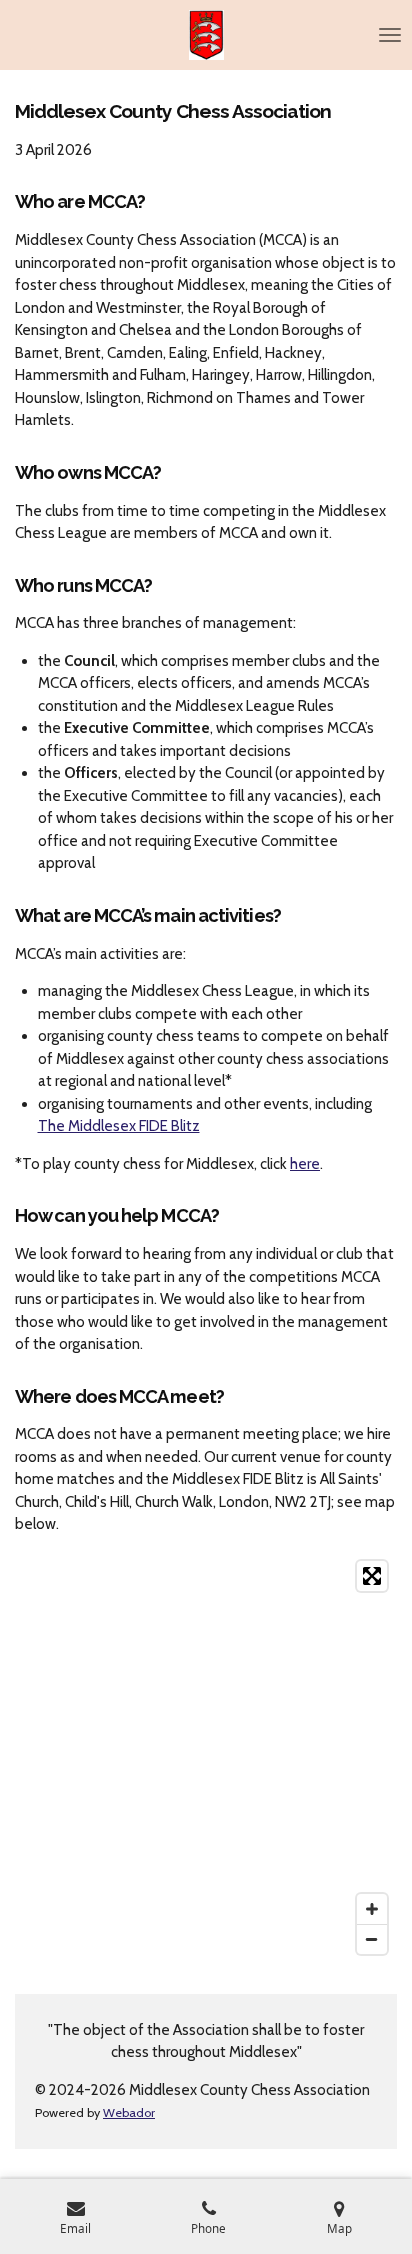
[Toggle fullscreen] (372, 1576)
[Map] (206, 1757)
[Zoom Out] (372, 1939)
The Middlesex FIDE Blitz (119, 1126)
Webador (129, 2112)
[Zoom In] (372, 1909)
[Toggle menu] (390, 35)
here (305, 1164)
